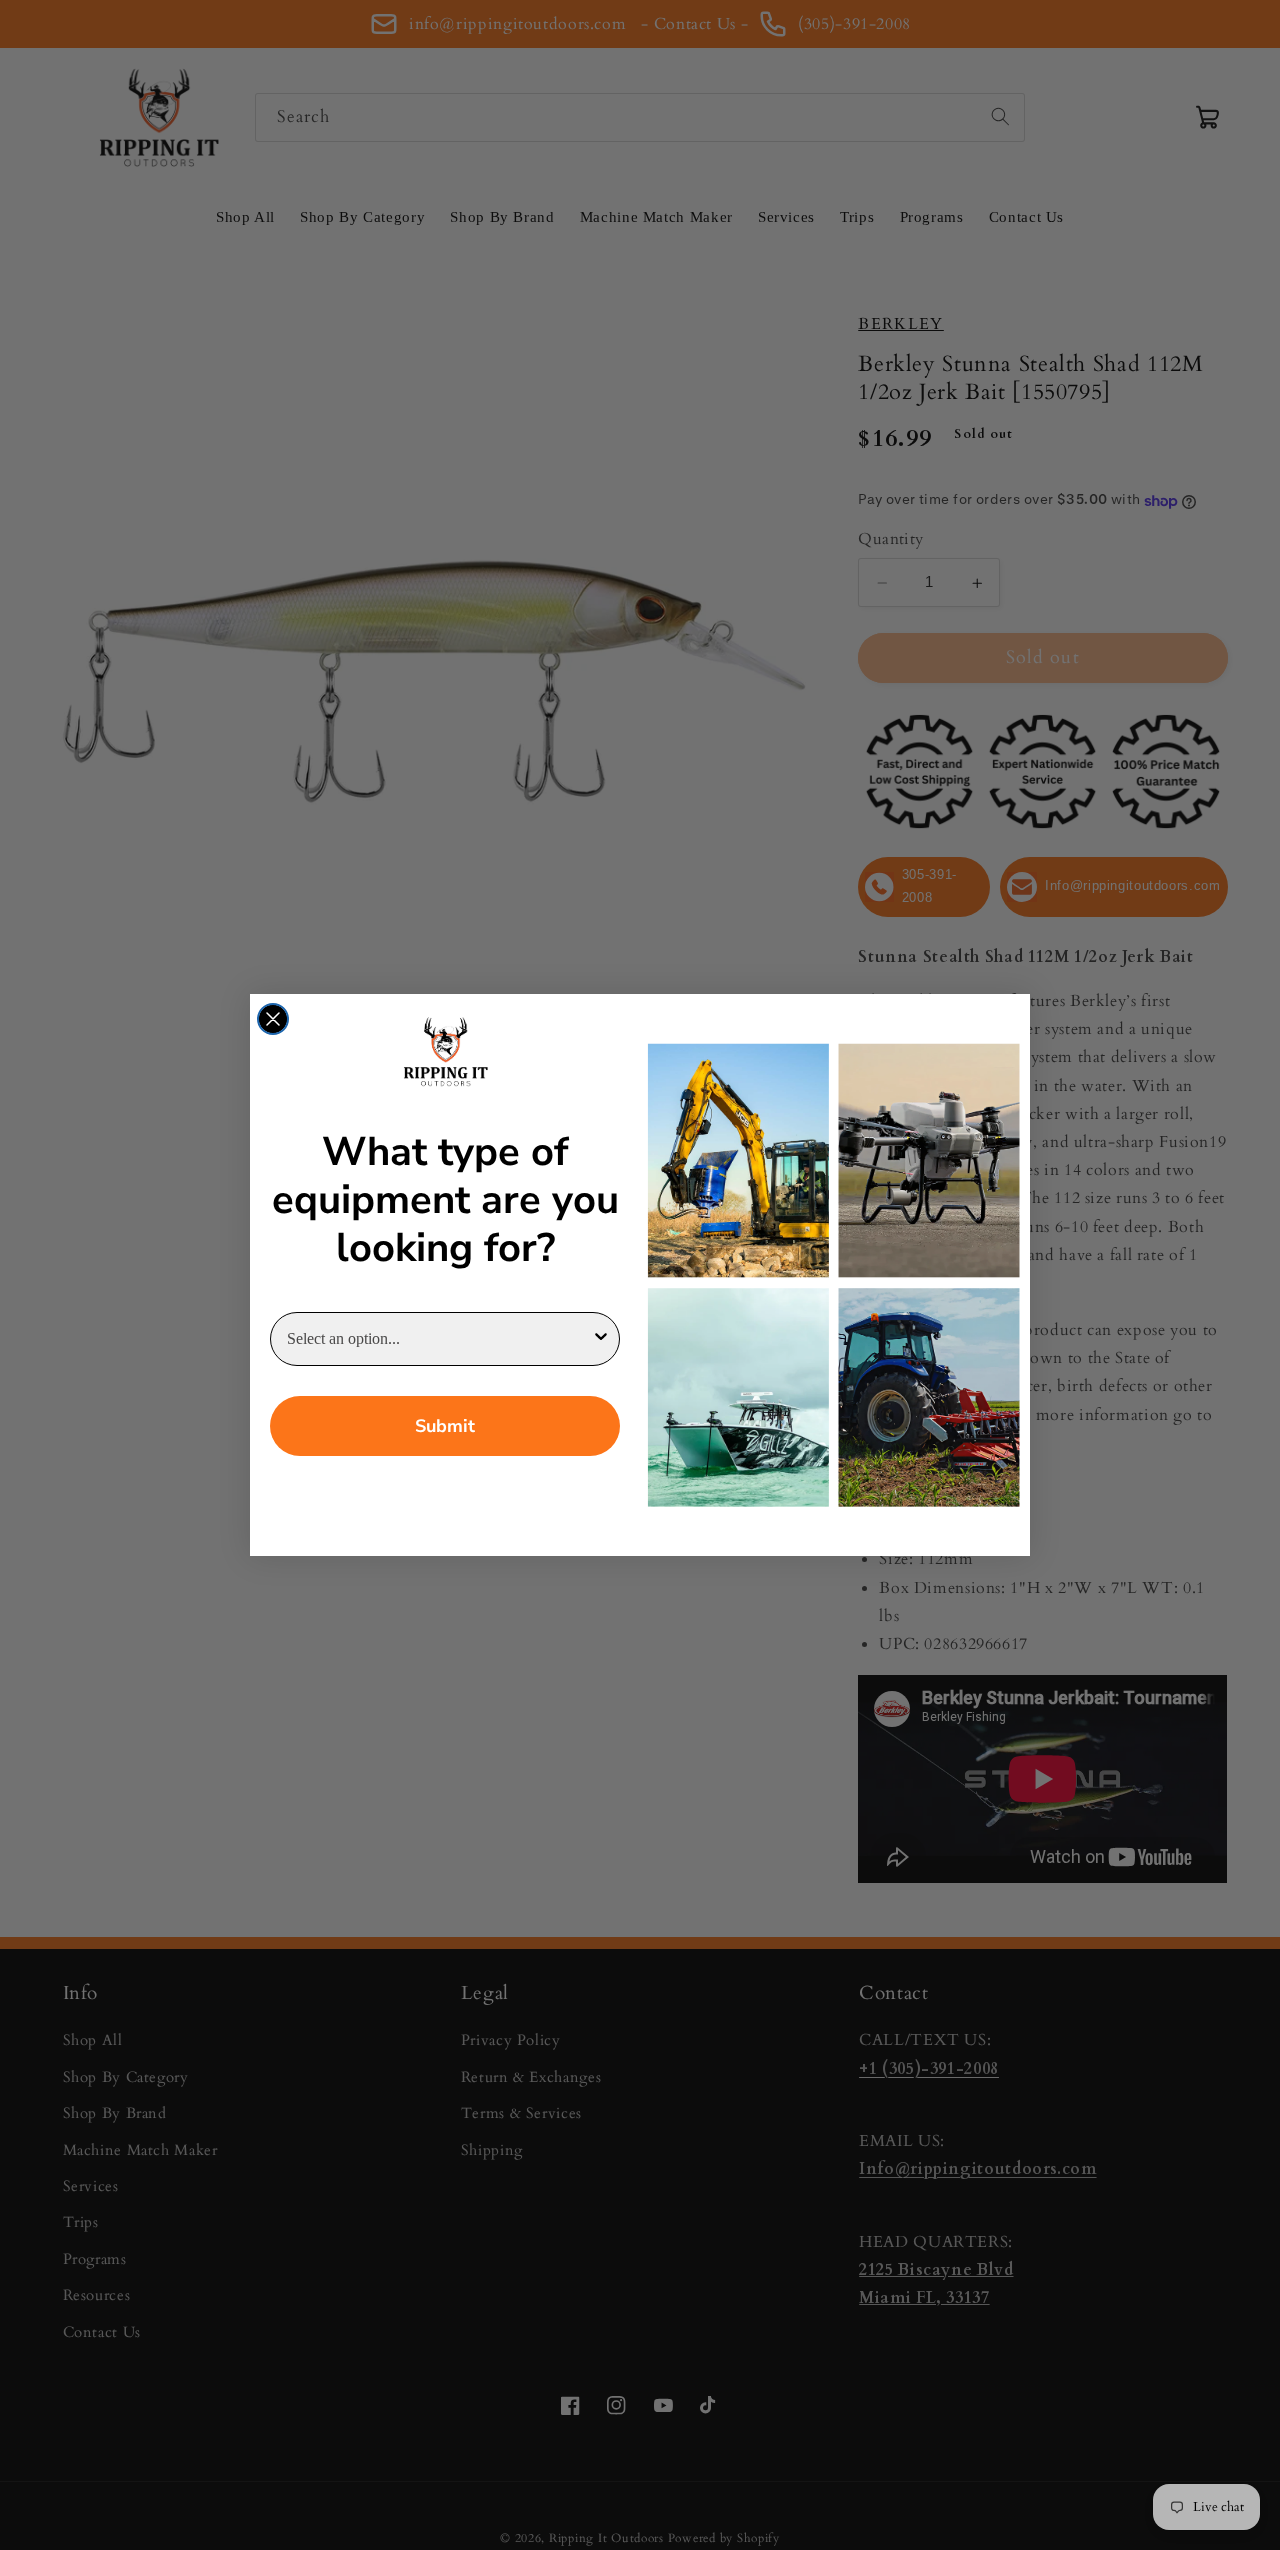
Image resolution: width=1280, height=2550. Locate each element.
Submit (445, 1426)
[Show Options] (601, 1339)
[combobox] (439, 1339)
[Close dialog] (273, 1019)
